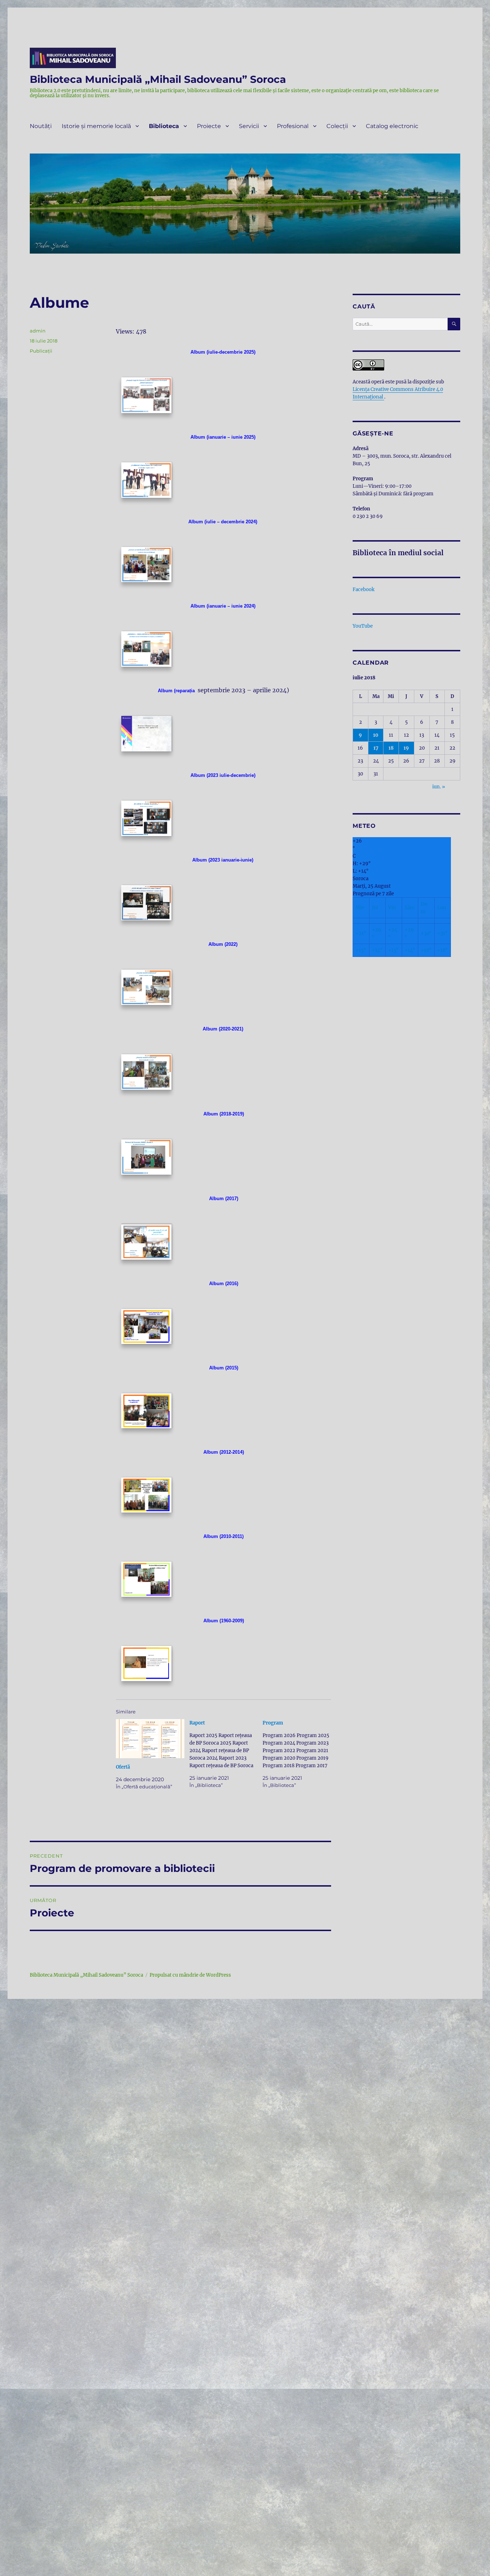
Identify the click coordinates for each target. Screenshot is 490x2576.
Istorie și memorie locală (96, 126)
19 (406, 748)
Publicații (41, 351)
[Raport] (226, 1754)
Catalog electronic (392, 126)
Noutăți (41, 126)
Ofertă (123, 1767)
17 (376, 748)
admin (38, 331)
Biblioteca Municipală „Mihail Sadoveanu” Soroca (158, 79)
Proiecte (209, 126)
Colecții (337, 126)
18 (391, 748)
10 (376, 735)
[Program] (299, 1754)
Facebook (364, 589)
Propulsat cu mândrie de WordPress (190, 1975)
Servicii (249, 126)
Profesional (293, 126)
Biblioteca (164, 126)
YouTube (363, 626)
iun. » (439, 787)
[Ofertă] (150, 1739)
